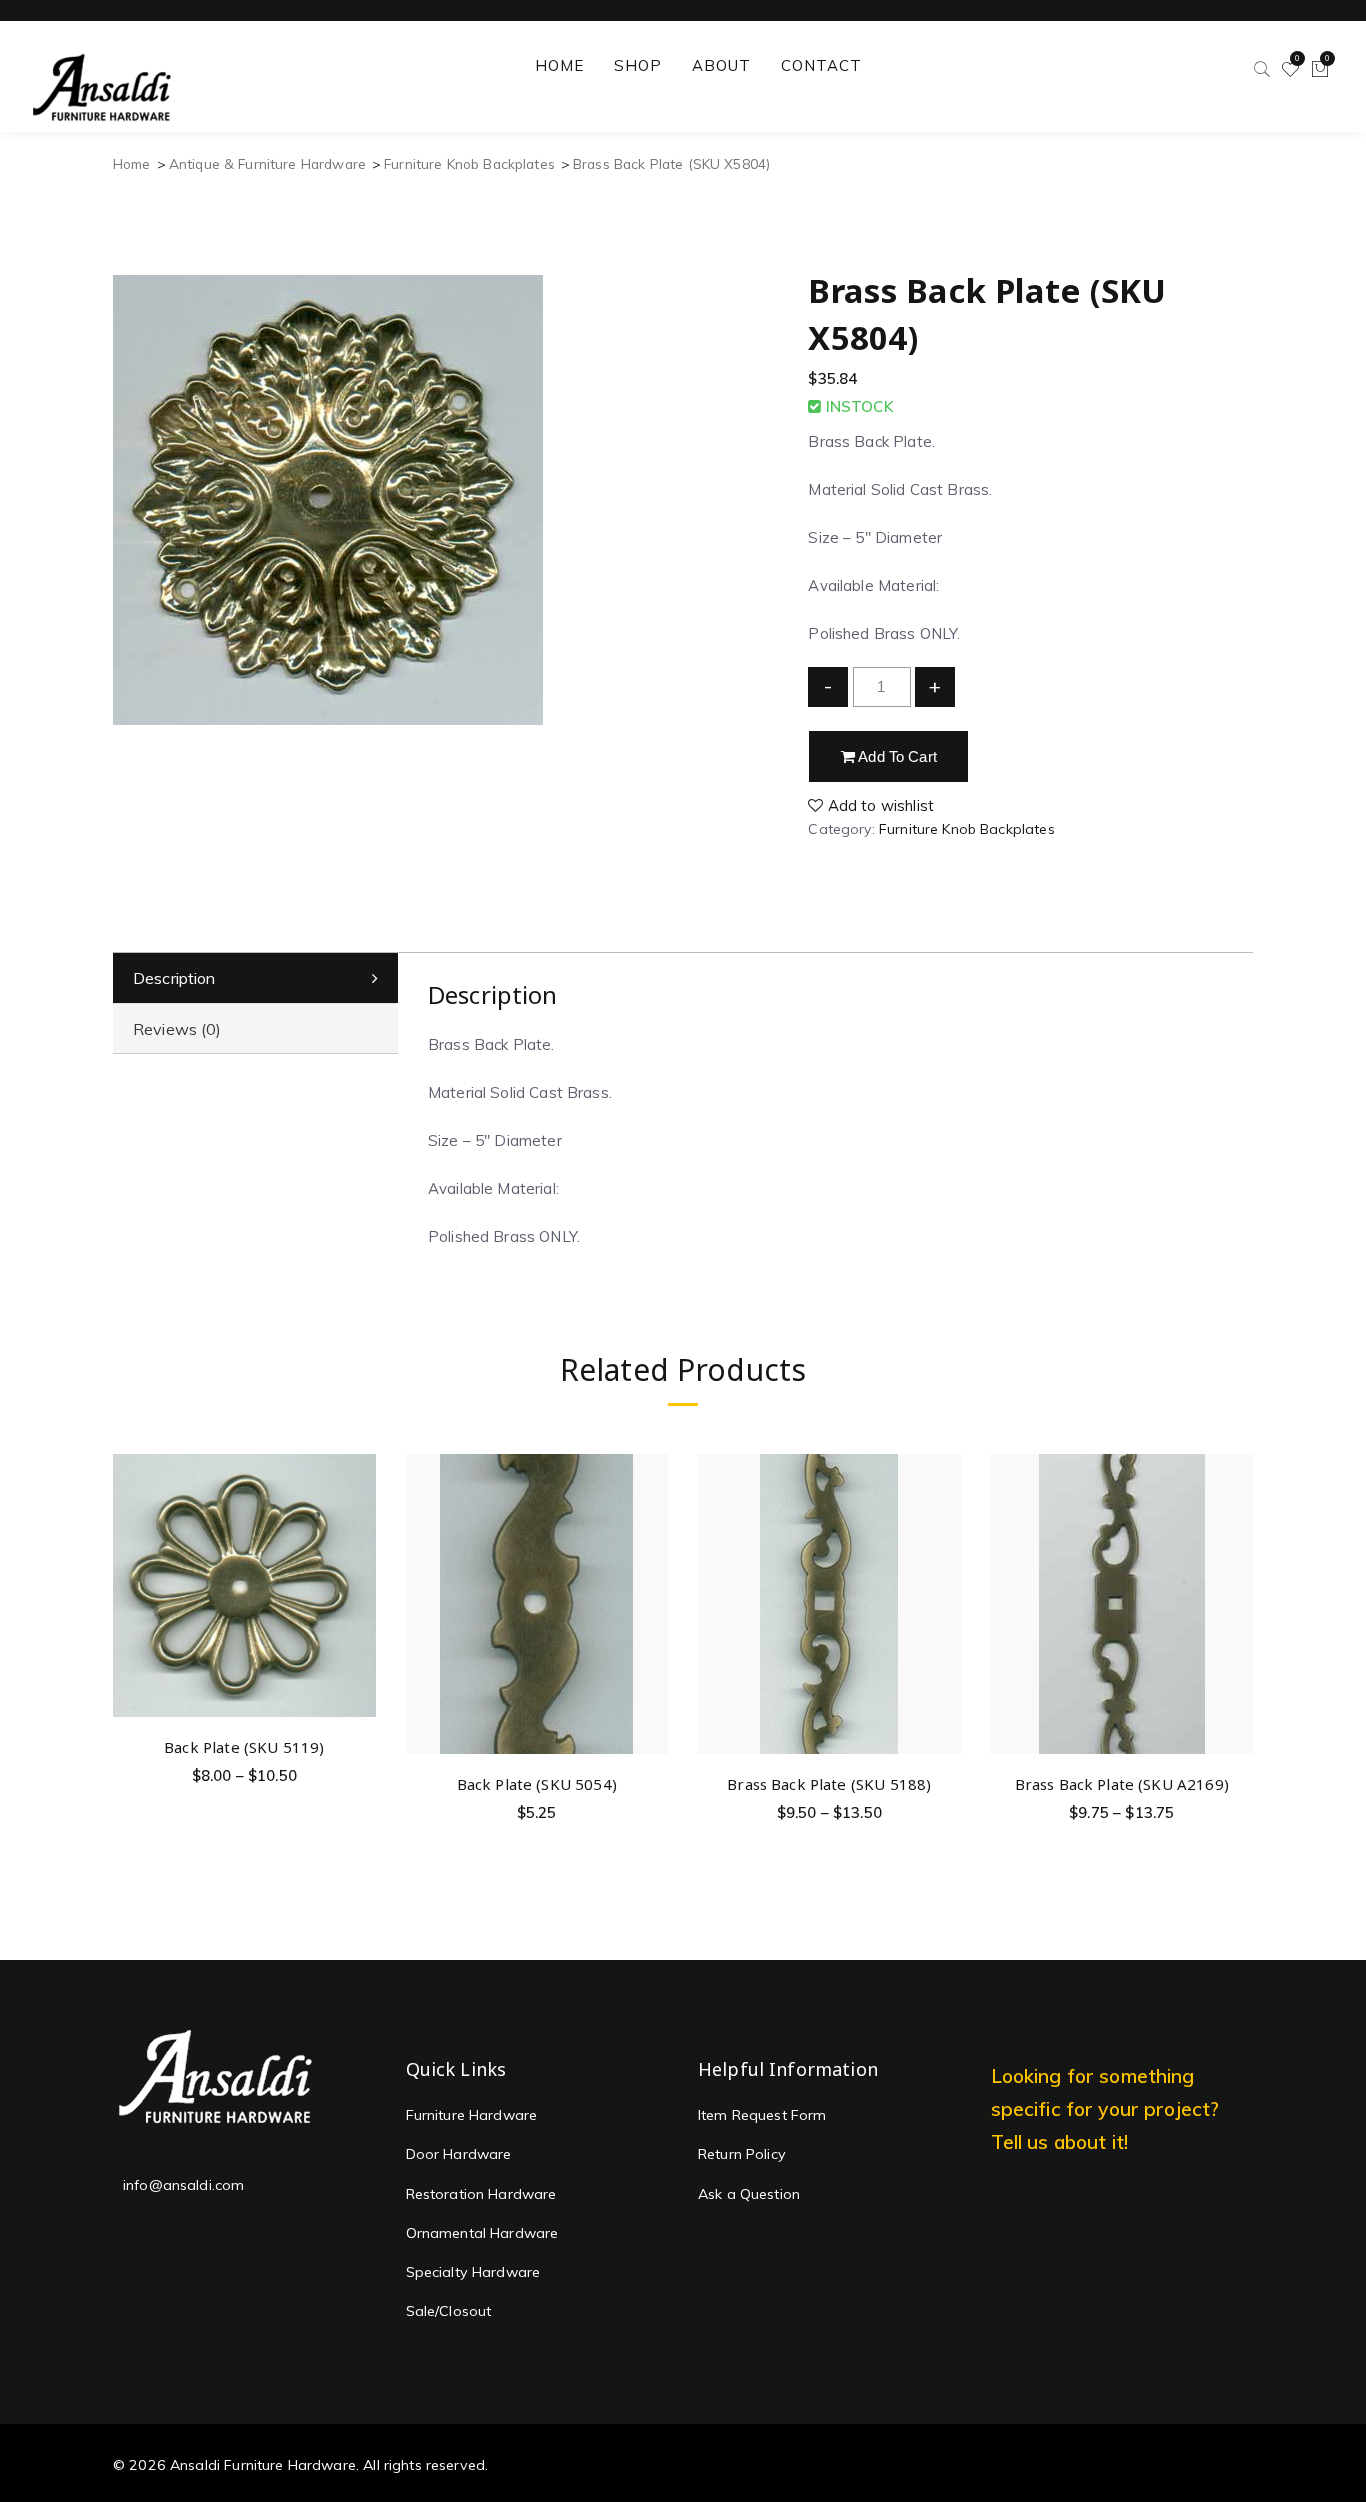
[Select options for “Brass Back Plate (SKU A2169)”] (1234, 1559)
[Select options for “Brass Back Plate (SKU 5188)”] (942, 1559)
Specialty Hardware (473, 2272)
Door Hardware (459, 2154)
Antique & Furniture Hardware (267, 163)
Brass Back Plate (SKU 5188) (829, 1784)
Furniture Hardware (472, 2115)
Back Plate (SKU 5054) (537, 1784)
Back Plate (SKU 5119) (244, 1747)
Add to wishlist (879, 805)
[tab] (255, 978)
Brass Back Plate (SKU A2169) (1122, 1784)
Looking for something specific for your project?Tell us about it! (1105, 2108)
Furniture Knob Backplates (469, 163)
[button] (649, 1559)
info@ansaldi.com (183, 2185)
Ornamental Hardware (482, 2233)
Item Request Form (762, 2115)
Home (132, 163)
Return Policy (742, 2154)
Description (174, 978)
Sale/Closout (449, 2311)
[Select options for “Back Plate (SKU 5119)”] (357, 1522)
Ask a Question (749, 2194)
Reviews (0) (177, 1029)
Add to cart (896, 756)
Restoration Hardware (481, 2194)
